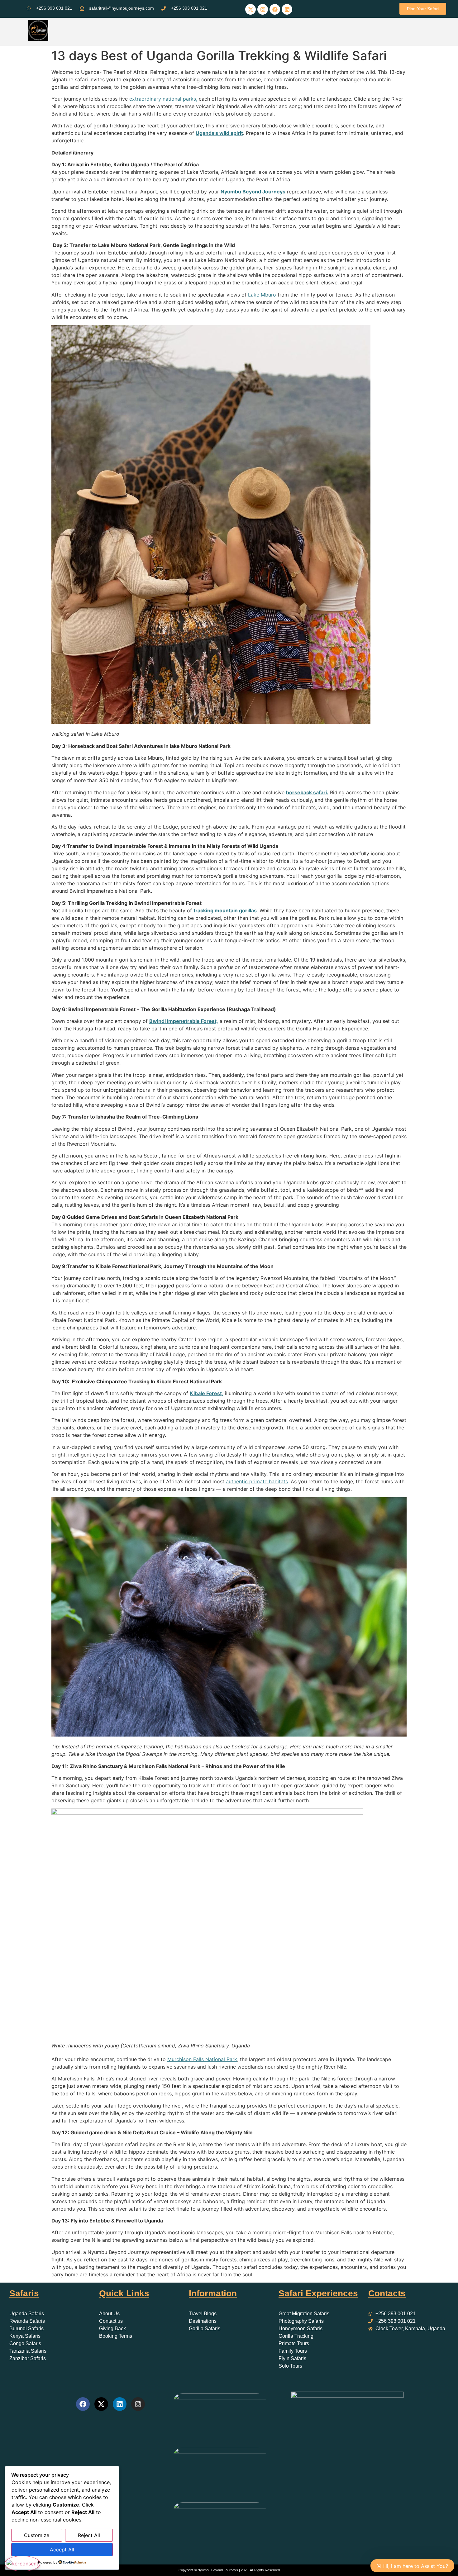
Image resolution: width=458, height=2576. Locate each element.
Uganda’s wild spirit (219, 133)
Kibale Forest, (207, 1393)
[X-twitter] (250, 9)
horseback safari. (307, 792)
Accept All (62, 2550)
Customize (37, 2535)
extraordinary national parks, (163, 99)
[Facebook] (275, 9)
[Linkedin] (287, 9)
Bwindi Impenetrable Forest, (184, 1021)
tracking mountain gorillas (225, 910)
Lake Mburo (261, 295)
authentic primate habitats (257, 1481)
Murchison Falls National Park (202, 2059)
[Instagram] (263, 9)
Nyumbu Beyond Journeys (253, 192)
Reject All (89, 2535)
